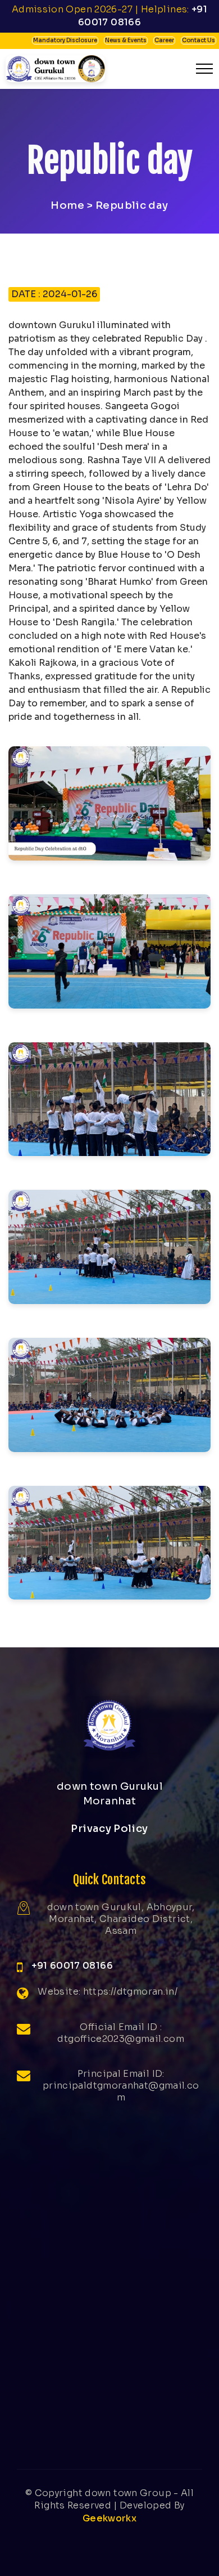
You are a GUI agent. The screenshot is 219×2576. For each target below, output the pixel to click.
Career (164, 40)
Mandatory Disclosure (65, 40)
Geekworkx (109, 2518)
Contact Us (199, 40)
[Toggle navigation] (205, 69)
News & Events (126, 40)
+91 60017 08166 (72, 1966)
